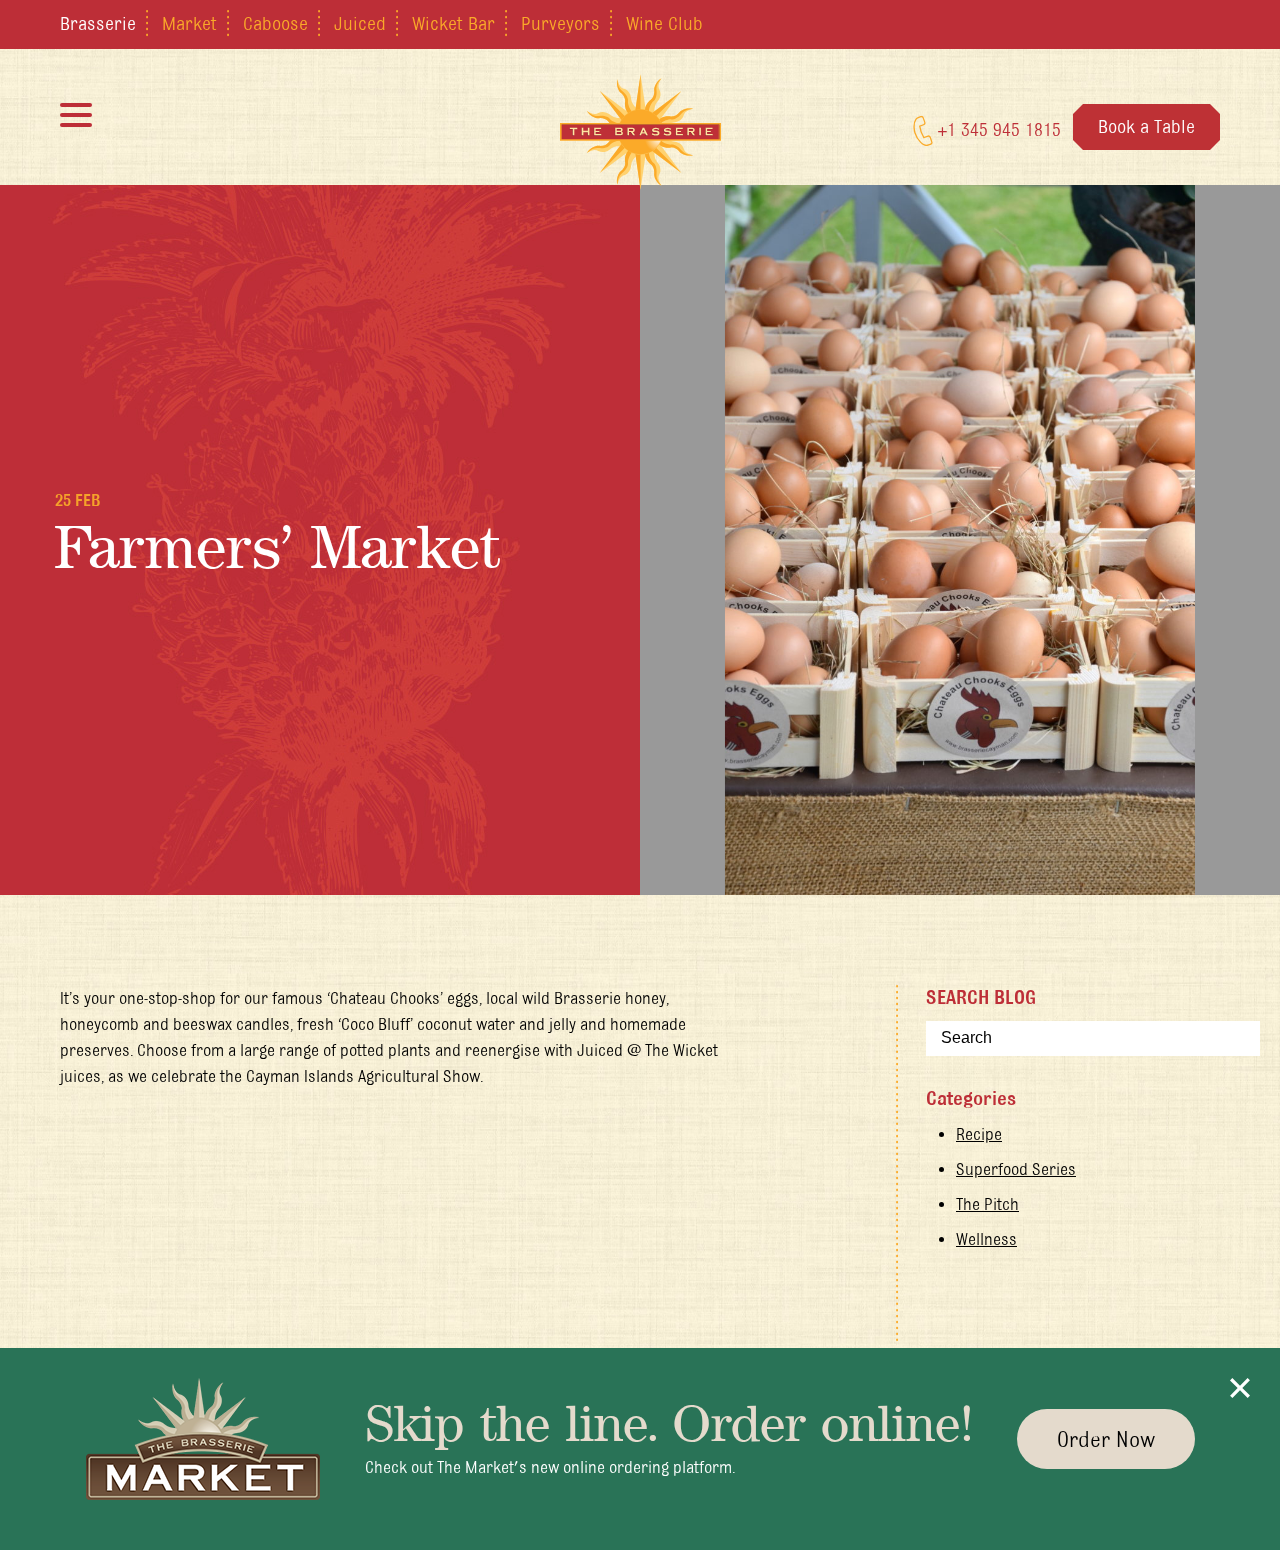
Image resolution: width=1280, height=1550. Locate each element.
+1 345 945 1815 (997, 129)
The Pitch (987, 1204)
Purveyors (560, 23)
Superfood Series (1016, 1169)
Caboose (275, 23)
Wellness (986, 1239)
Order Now (1106, 1439)
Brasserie (98, 23)
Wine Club (664, 23)
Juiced (360, 23)
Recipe (979, 1134)
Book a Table (1146, 126)
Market (189, 23)
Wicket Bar (453, 23)
